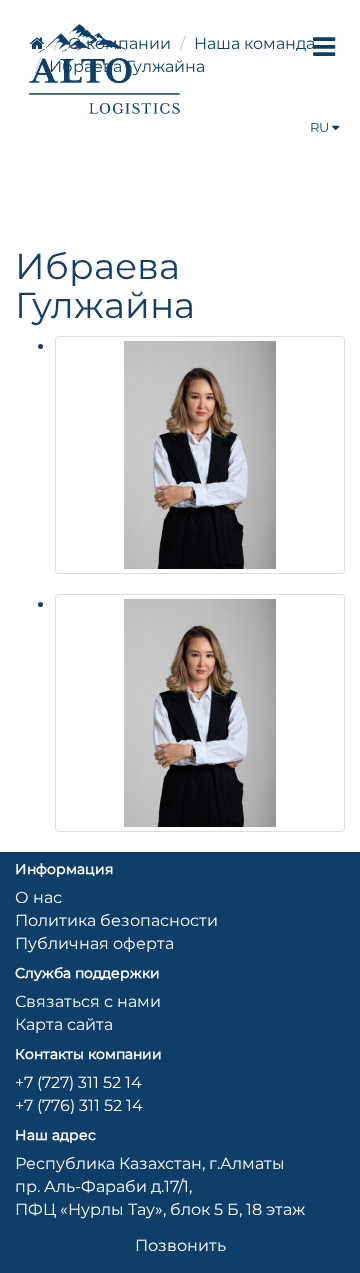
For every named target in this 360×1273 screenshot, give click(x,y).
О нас (38, 897)
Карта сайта (64, 1024)
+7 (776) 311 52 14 (79, 1105)
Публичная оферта (94, 943)
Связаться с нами (88, 1001)
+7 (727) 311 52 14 (78, 1082)
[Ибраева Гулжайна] (200, 455)
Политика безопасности (116, 920)
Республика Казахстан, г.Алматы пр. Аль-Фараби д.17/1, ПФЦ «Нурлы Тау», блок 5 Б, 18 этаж (160, 1186)
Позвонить (180, 1245)
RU (321, 127)
